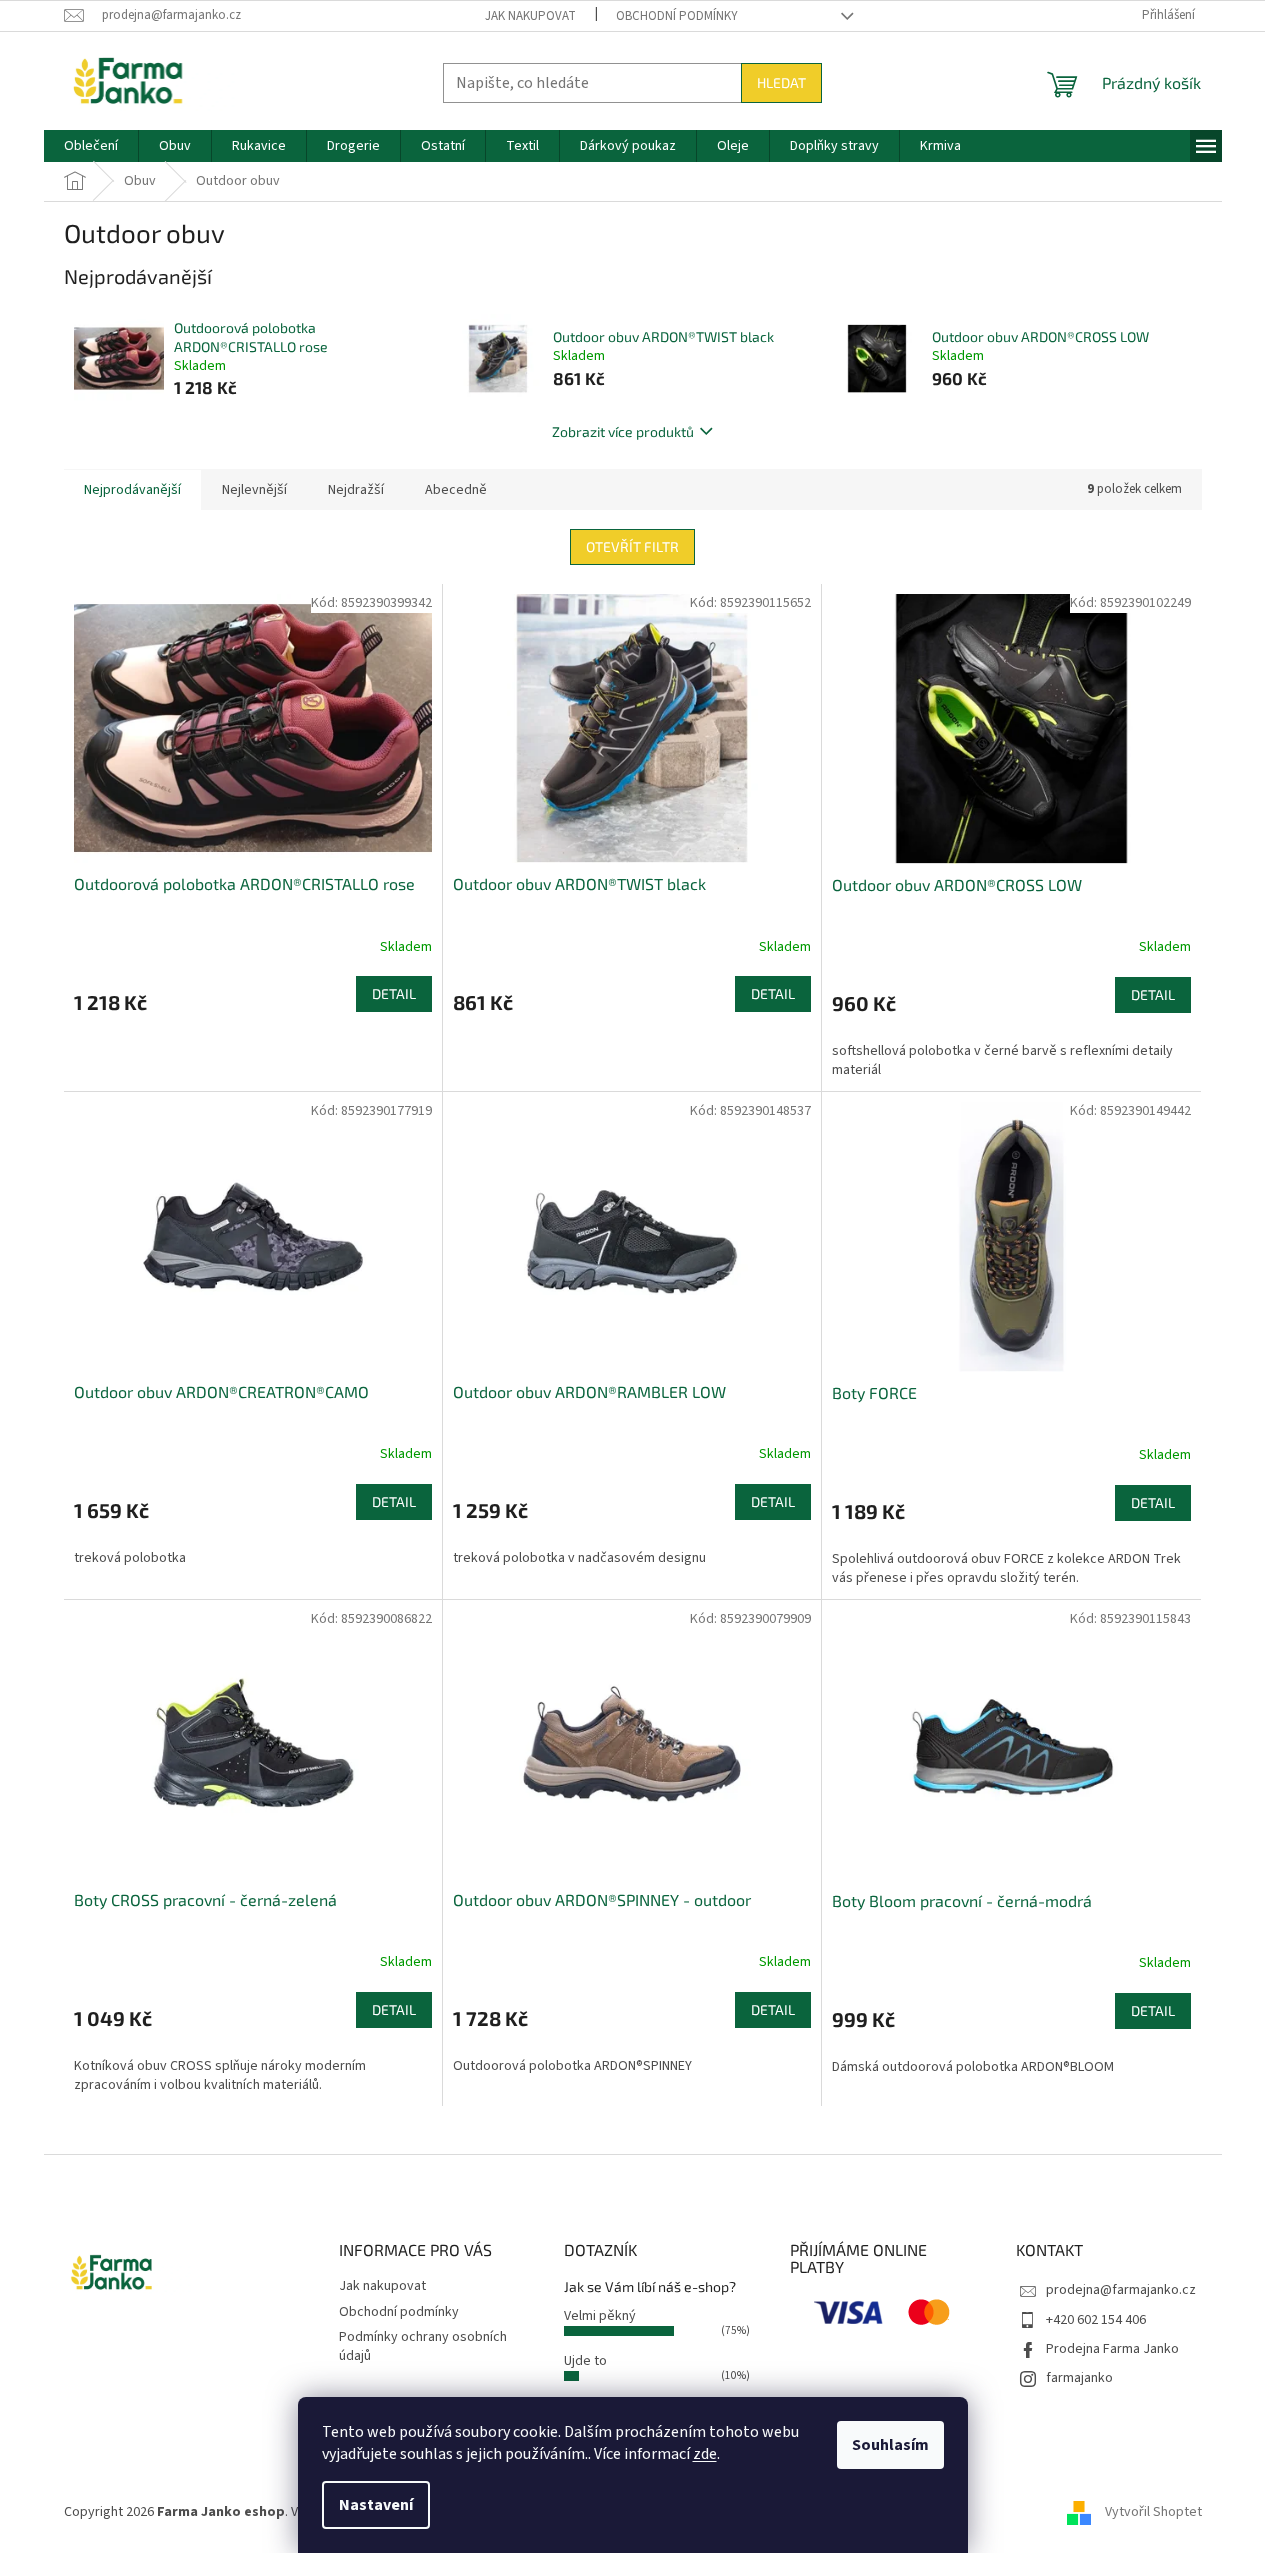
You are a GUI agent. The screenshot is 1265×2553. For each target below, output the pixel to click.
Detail (394, 993)
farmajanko (1079, 2378)
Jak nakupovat (530, 16)
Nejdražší (356, 490)
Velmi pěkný (600, 2316)
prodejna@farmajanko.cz (1121, 2290)
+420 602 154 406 (1096, 2320)
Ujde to (585, 2361)
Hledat (781, 82)
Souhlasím (890, 2445)
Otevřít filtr (632, 546)
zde (705, 2454)
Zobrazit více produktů (623, 431)
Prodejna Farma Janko (1112, 2349)
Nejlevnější (254, 490)
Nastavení (376, 2505)
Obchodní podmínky (677, 16)
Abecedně (456, 490)
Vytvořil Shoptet (1153, 2512)
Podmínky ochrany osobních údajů (423, 2346)
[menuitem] (91, 146)
